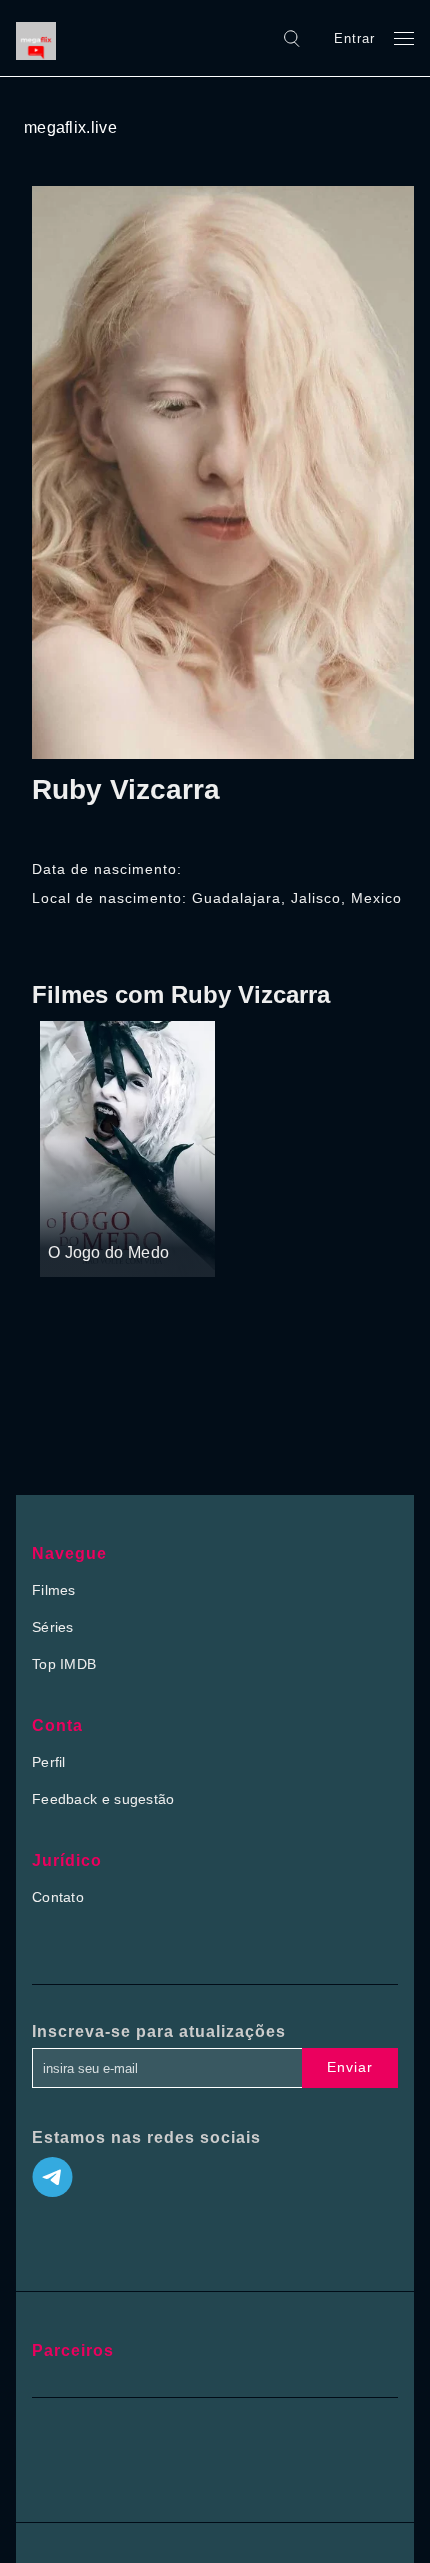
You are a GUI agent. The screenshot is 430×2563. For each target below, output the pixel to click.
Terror (138, 1215)
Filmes (54, 1590)
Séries (53, 1627)
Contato (58, 1897)
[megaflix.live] (41, 38)
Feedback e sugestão (103, 1799)
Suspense (80, 1215)
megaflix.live (70, 127)
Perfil (49, 1762)
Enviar (350, 2067)
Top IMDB (64, 1664)
